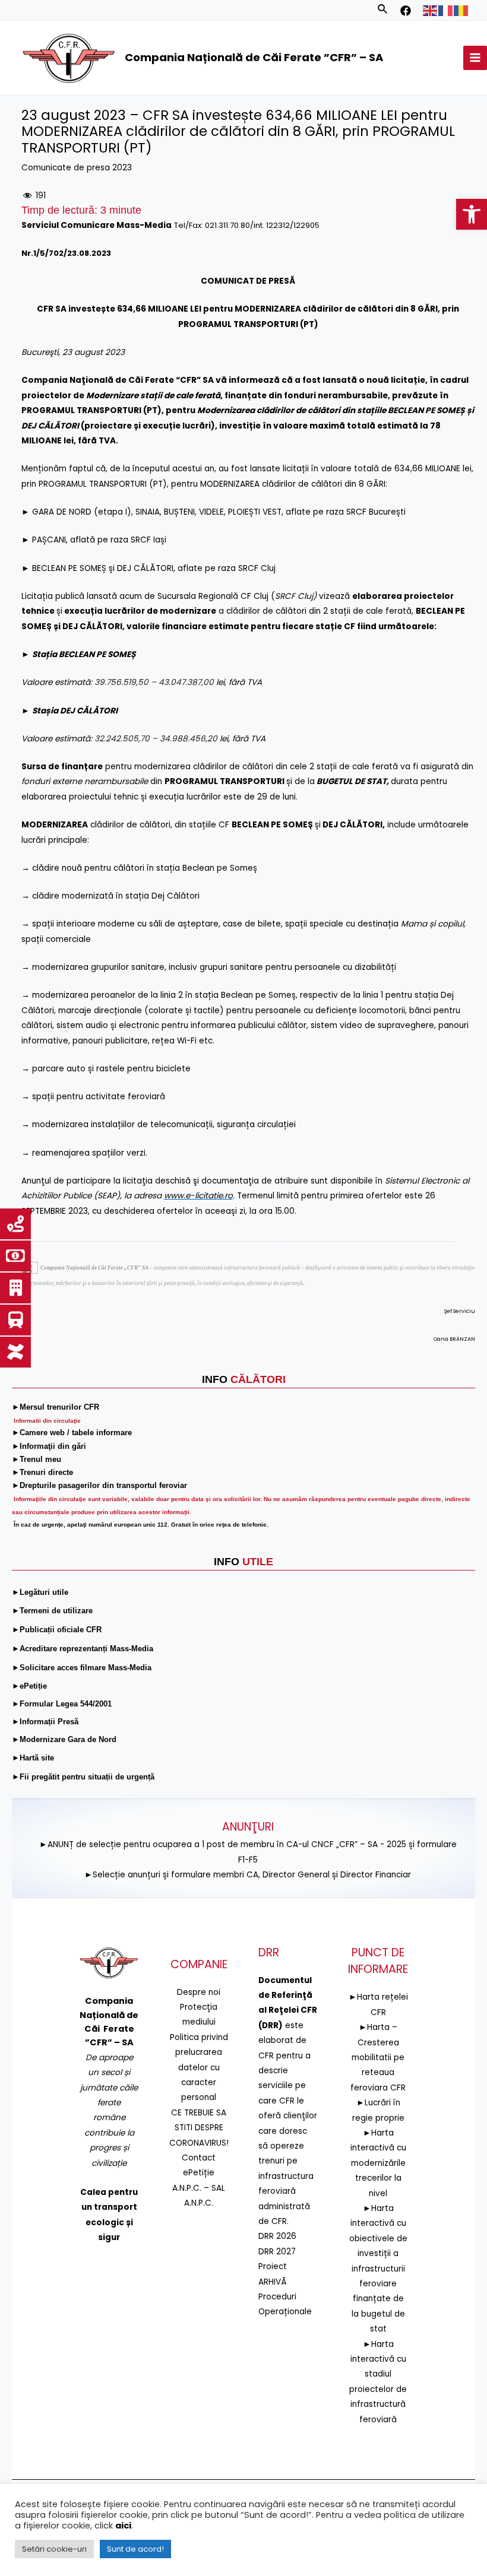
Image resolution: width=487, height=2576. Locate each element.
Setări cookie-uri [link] (54, 2549)
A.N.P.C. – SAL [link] (199, 2188)
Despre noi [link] (199, 1992)
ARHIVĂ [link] (273, 2282)
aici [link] (123, 2526)
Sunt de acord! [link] (135, 2549)
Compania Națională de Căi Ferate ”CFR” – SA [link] (254, 57)
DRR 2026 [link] (277, 2236)
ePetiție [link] (199, 2173)
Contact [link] (199, 2158)
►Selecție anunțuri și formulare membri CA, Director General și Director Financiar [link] (248, 1875)
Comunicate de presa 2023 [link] (77, 168)
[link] (472, 214)
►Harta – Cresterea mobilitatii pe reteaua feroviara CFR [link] (378, 2058)
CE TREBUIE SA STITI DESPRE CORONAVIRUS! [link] (199, 2128)
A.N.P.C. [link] (199, 2203)
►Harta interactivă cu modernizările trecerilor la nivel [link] (378, 2163)
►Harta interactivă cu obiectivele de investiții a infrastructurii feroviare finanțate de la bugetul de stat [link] (378, 2269)
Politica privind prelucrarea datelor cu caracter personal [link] (199, 2068)
